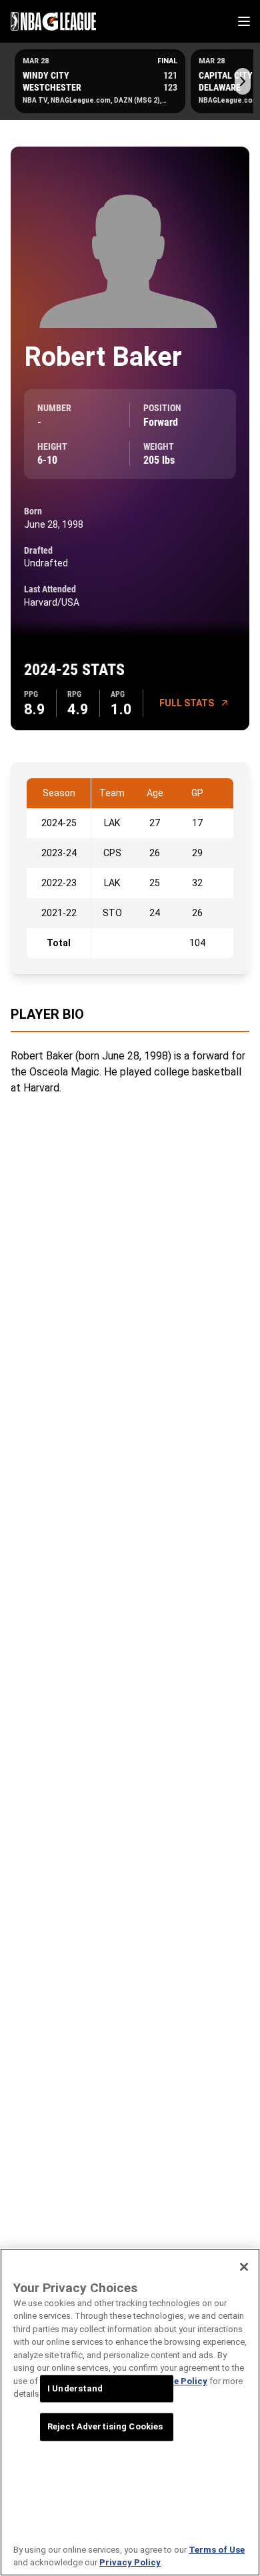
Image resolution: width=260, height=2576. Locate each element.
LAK (112, 823)
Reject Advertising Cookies (105, 2427)
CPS (112, 853)
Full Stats (187, 703)
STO (112, 913)
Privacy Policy (130, 2562)
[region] (130, 2412)
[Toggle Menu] (244, 21)
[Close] (244, 2267)
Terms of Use (217, 2550)
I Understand (75, 2388)
